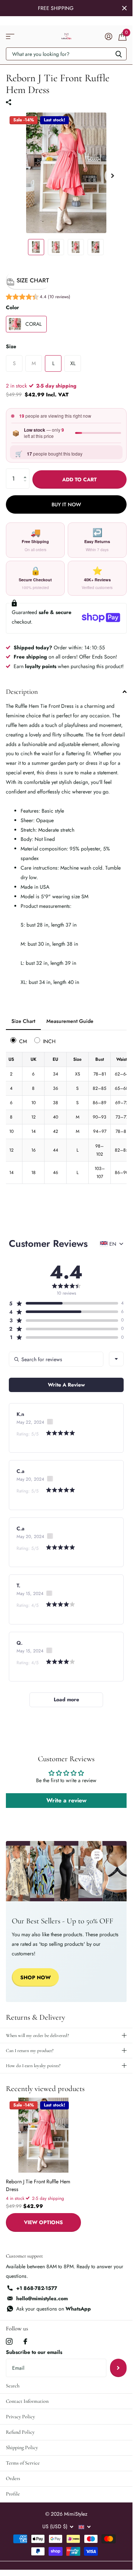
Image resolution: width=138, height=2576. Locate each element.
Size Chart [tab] (23, 1021)
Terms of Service (23, 2463)
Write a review (66, 1800)
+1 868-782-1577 (37, 2288)
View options (43, 2222)
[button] (38, 298)
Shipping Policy (22, 2447)
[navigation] (36, 247)
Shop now (36, 1977)
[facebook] (25, 2341)
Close (124, 8)
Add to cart (79, 479)
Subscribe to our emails (34, 2352)
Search (13, 2386)
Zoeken (118, 54)
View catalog (10, 37)
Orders (13, 2478)
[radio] (20, 1041)
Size (11, 346)
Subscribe (118, 2368)
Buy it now (66, 504)
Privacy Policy (20, 2417)
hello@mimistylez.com (42, 2298)
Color (13, 307)
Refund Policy (20, 2432)
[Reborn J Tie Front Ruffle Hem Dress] (43, 2135)
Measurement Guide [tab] (70, 1021)
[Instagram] (9, 2341)
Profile (13, 2494)
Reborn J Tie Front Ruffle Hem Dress (38, 2185)
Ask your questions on (54, 2309)
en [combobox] (113, 1244)
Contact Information (27, 2401)
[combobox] (116, 1359)
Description (22, 691)
